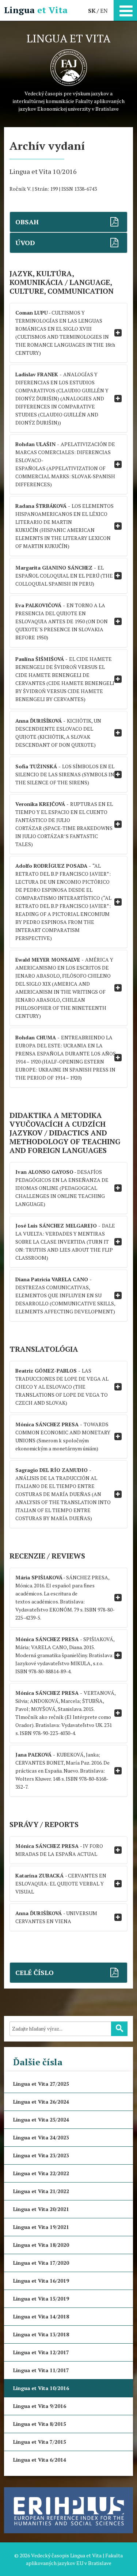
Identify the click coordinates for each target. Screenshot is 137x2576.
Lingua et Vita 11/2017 (41, 2370)
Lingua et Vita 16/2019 (41, 2281)
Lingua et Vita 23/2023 (41, 2155)
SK (92, 11)
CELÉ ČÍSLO (35, 1972)
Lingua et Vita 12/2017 (41, 2352)
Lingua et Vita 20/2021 (41, 2209)
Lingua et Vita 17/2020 (41, 2263)
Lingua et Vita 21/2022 (41, 2191)
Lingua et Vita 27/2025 (41, 2084)
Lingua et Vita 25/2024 (41, 2120)
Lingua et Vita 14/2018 (41, 2316)
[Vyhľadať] (119, 2029)
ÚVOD (25, 243)
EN (104, 11)
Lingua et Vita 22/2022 (41, 2173)
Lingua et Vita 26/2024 (41, 2102)
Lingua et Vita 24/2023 (41, 2137)
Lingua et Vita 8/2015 (40, 2424)
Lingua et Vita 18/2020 (41, 2245)
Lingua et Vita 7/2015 (40, 2442)
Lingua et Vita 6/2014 (40, 2460)
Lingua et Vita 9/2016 (40, 2406)
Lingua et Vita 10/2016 (41, 2388)
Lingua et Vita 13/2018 (41, 2334)
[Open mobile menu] (125, 9)
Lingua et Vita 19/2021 (41, 2227)
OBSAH (27, 222)
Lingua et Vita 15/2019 (41, 2299)
